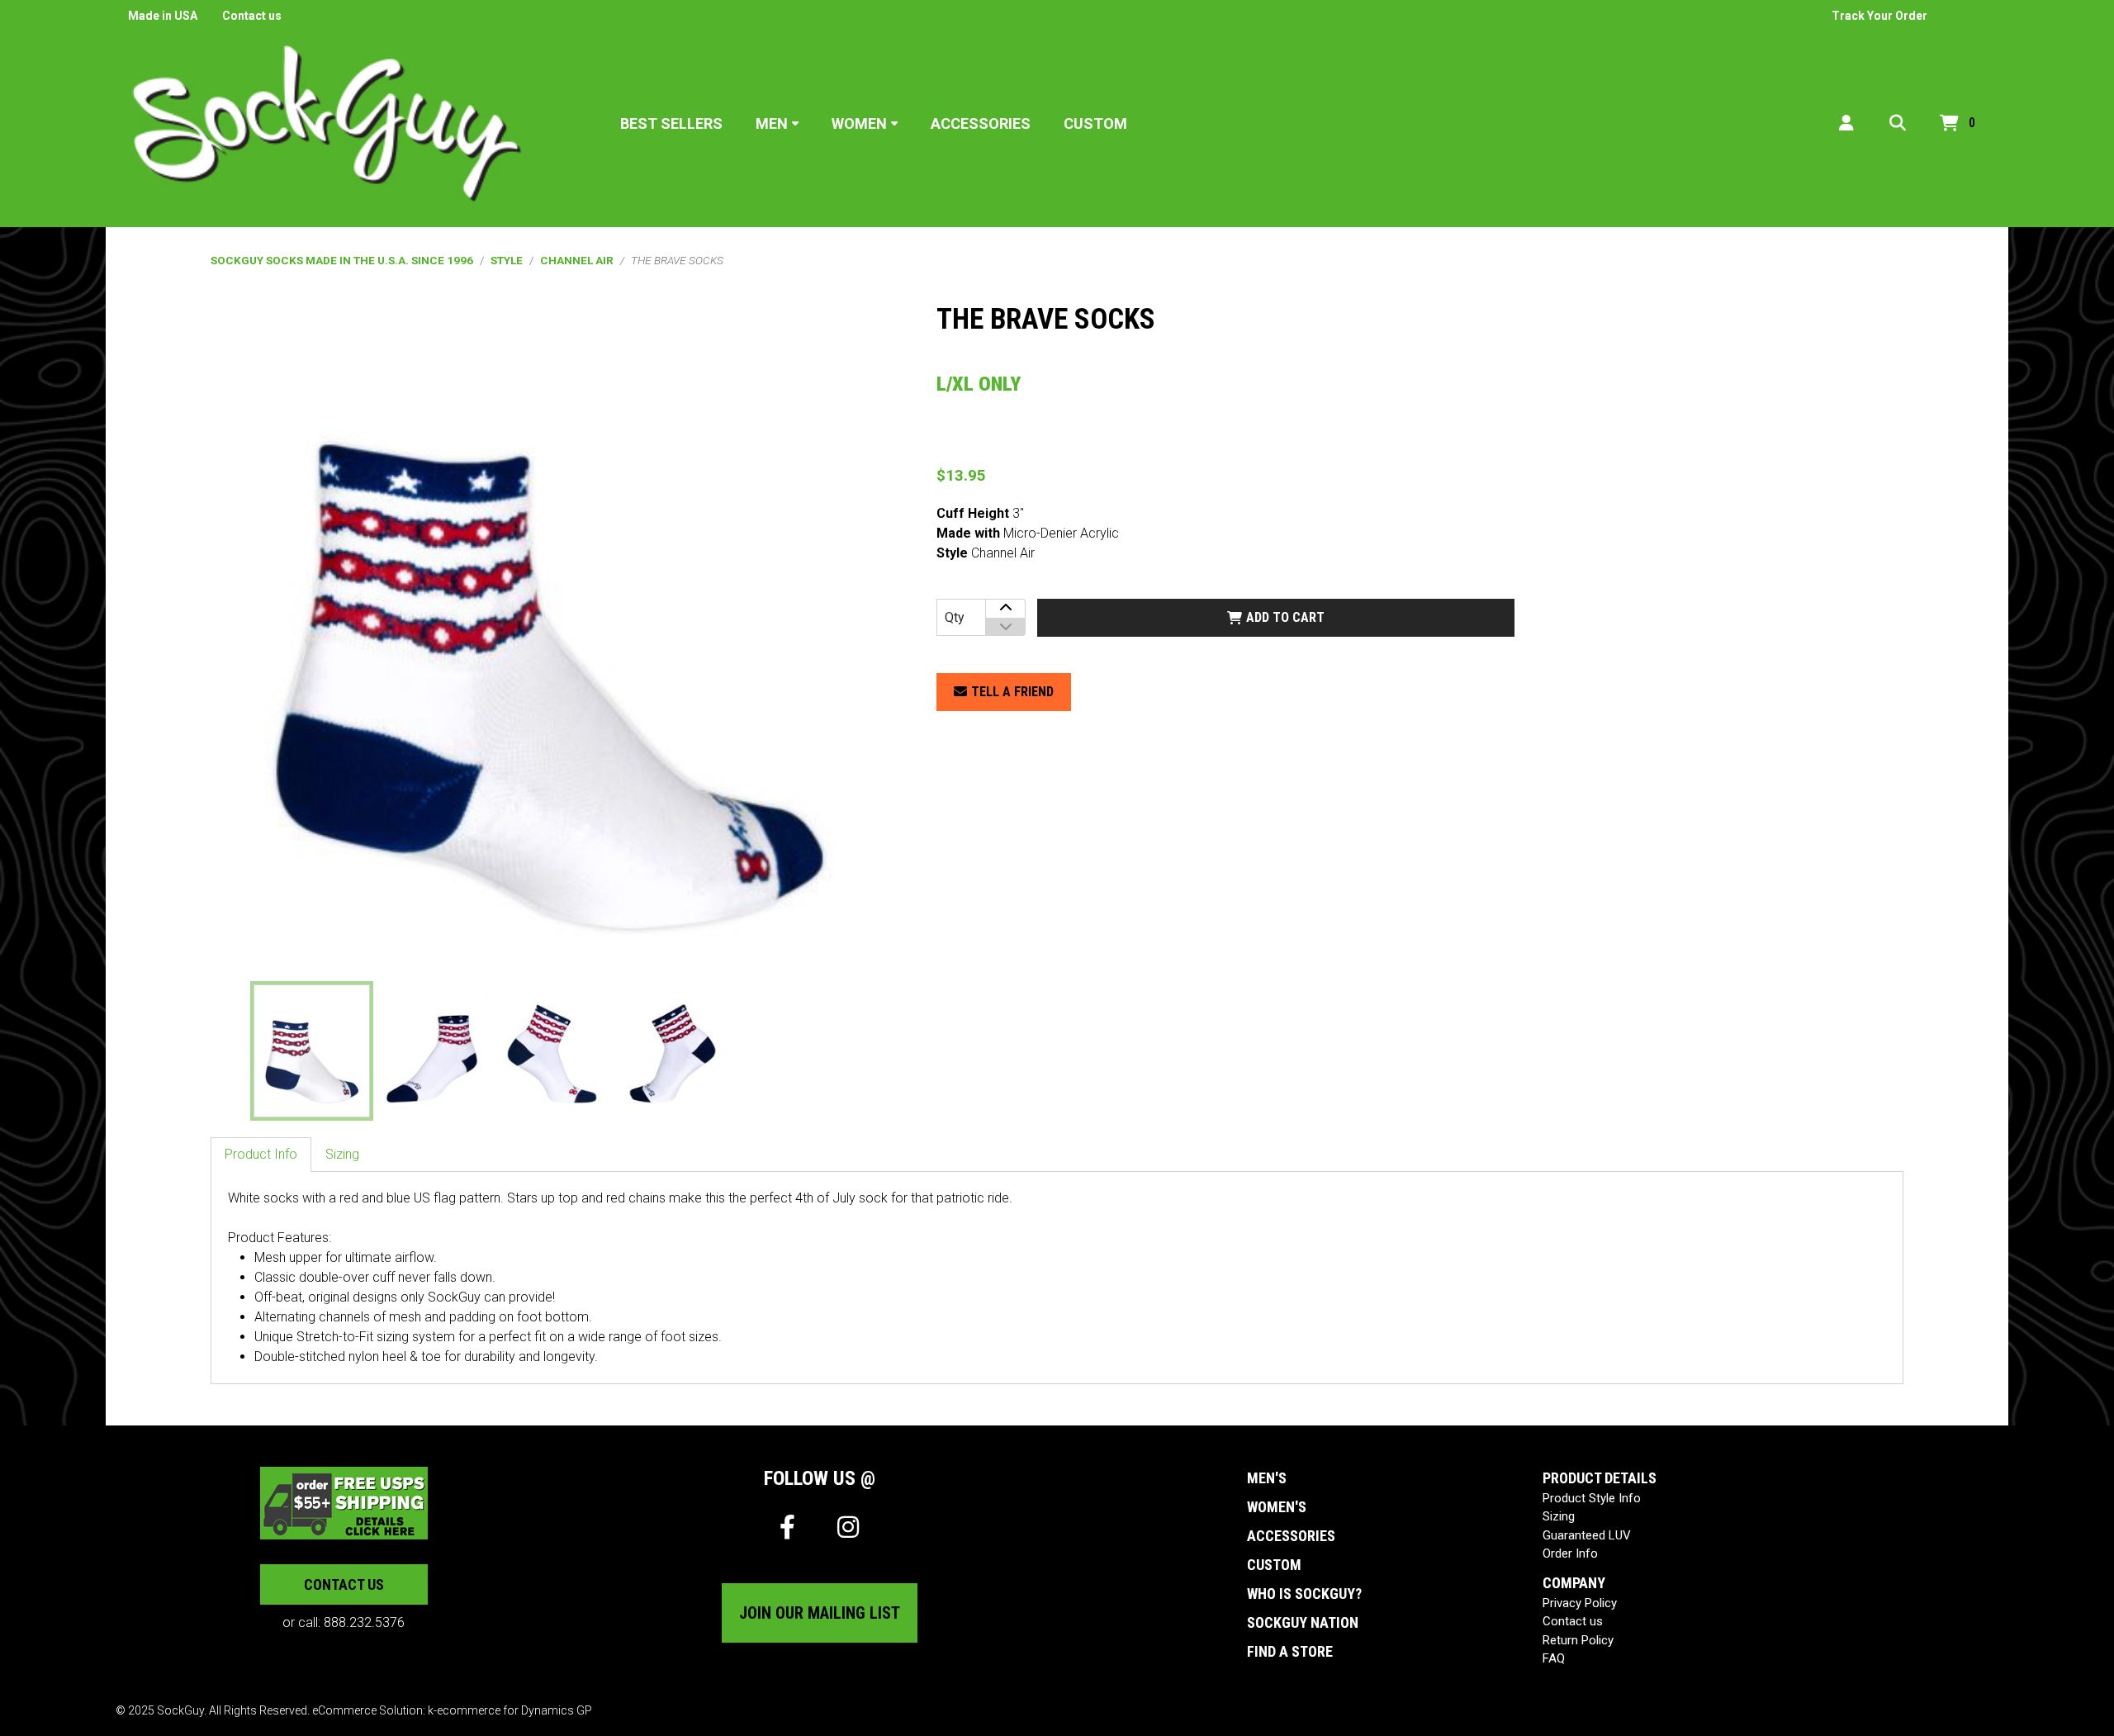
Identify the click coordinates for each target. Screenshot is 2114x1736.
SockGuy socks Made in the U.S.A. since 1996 (342, 260)
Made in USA (163, 16)
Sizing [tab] (342, 1154)
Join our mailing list (820, 1613)
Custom (1095, 123)
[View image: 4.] (673, 1051)
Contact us (252, 16)
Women (859, 123)
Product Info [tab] (261, 1154)
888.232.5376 (364, 1622)
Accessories (981, 123)
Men (772, 123)
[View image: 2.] (432, 1051)
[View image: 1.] (312, 1051)
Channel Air (577, 260)
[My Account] (1846, 123)
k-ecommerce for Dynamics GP (510, 1710)
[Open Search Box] (1898, 123)
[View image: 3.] (552, 1051)
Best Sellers (671, 123)
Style (507, 260)
